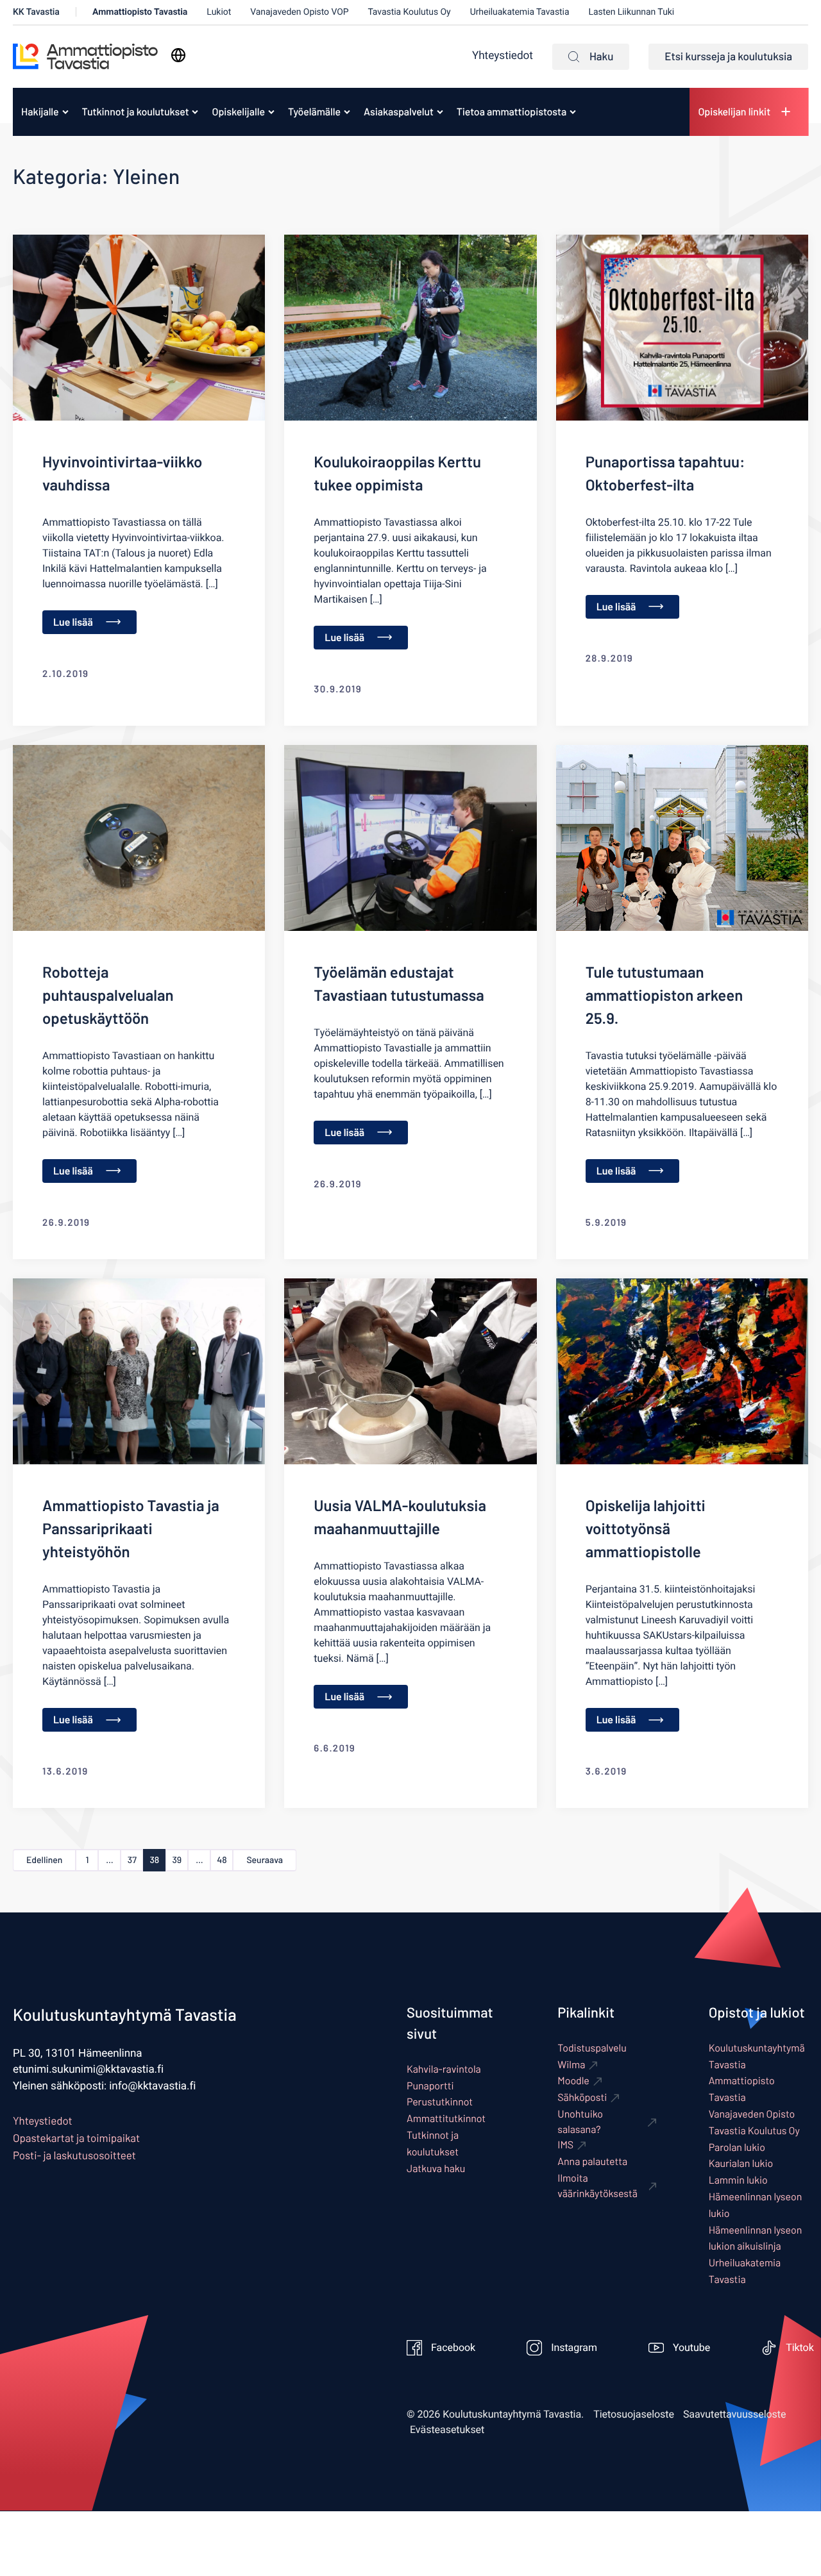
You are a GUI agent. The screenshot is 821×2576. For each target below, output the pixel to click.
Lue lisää (73, 622)
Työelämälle (314, 112)
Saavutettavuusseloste (735, 2414)
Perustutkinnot (440, 2102)
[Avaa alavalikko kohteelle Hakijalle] (65, 112)
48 (222, 1860)
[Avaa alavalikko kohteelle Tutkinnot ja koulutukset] (195, 112)
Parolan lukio (737, 2147)
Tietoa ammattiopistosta (512, 112)
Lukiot (219, 12)
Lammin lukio (738, 2180)
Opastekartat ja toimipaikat (76, 2138)
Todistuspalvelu (592, 2048)
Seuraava (265, 1860)
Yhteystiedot (503, 56)
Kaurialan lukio (741, 2163)
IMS (565, 2145)
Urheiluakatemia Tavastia (520, 12)
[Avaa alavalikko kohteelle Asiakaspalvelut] (440, 112)
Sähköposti (582, 2097)
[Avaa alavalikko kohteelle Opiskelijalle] (271, 112)
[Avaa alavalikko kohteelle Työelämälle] (347, 112)
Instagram (574, 2348)
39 (177, 1860)
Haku (601, 56)
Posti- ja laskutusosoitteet (74, 2155)
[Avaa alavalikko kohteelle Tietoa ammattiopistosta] (573, 112)
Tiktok (800, 2348)
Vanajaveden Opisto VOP (299, 12)
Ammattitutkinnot (446, 2119)
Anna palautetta (592, 2162)
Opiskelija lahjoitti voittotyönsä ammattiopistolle (646, 1528)
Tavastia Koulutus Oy (410, 12)
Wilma (571, 2065)
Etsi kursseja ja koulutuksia (728, 56)
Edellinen (44, 1860)
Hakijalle (40, 112)
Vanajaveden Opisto (752, 2114)
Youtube (691, 2348)
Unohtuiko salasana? (580, 2122)
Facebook (453, 2348)
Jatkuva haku (436, 2169)
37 (132, 1860)
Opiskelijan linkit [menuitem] (734, 112)
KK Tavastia (36, 12)
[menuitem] (41, 112)
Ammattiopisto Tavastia (140, 12)
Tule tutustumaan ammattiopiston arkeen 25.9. (664, 995)
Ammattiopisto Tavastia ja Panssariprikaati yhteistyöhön (131, 1528)
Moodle (573, 2081)
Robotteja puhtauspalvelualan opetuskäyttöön (108, 995)
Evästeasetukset (447, 2430)
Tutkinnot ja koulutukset (136, 112)
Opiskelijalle (238, 112)
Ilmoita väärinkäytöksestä (597, 2186)
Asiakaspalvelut (399, 112)
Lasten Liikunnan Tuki (632, 12)
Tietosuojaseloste (634, 2414)
